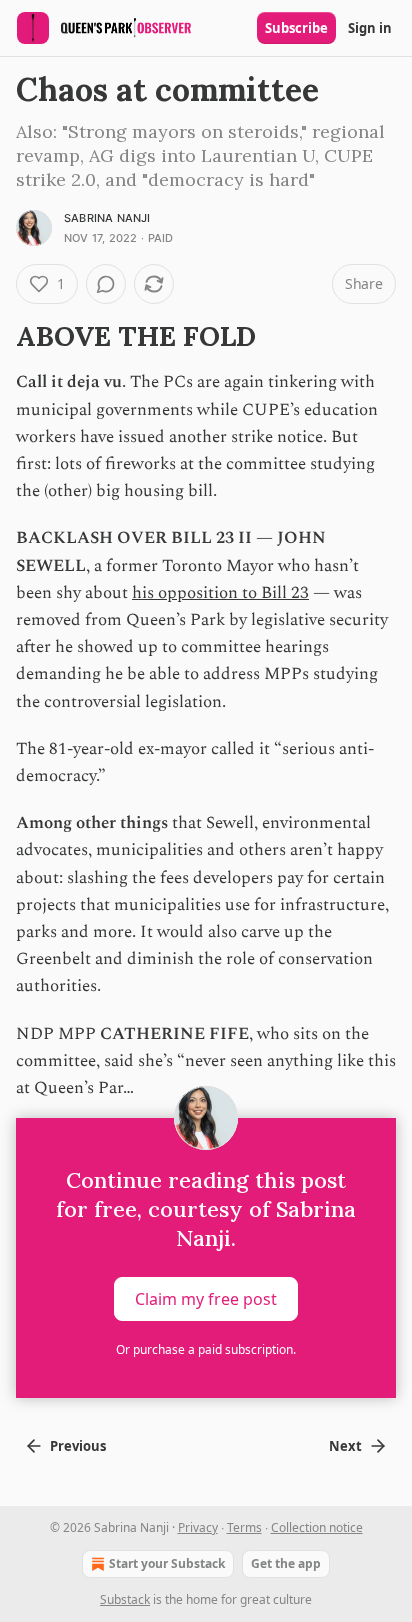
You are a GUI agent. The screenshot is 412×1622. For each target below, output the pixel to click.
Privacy (198, 1527)
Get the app (286, 1563)
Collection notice (317, 1527)
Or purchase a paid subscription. (206, 1349)
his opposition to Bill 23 (220, 593)
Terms (244, 1527)
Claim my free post (206, 1299)
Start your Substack (167, 1563)
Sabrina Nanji (107, 218)
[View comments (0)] (106, 284)
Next (345, 1446)
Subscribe (296, 28)
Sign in (370, 28)
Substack (125, 1599)
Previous (78, 1446)
